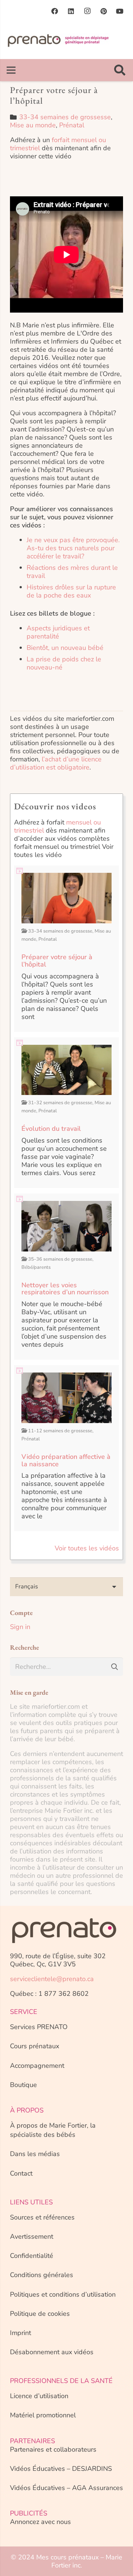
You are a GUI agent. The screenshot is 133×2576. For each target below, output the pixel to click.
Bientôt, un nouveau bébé (65, 648)
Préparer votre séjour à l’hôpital (57, 961)
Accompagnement (37, 2066)
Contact (21, 2173)
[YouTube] (120, 11)
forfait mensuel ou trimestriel (58, 144)
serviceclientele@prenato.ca (52, 1979)
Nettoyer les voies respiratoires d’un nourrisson (65, 1289)
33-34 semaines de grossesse (65, 117)
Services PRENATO (39, 2027)
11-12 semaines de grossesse (60, 1431)
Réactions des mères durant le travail (72, 572)
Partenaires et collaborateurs (53, 2449)
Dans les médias (35, 2154)
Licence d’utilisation (39, 2396)
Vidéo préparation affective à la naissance (66, 1460)
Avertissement (32, 2236)
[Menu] (11, 70)
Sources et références (42, 2217)
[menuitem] (66, 1587)
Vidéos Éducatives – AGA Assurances (66, 2488)
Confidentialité (32, 2256)
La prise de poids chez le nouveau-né (64, 663)
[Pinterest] (103, 11)
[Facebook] (55, 11)
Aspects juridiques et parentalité (58, 632)
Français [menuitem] (27, 1587)
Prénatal (72, 125)
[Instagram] (87, 11)
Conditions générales (42, 2275)
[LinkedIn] (71, 11)
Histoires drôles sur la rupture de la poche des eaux (71, 591)
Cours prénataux (35, 2046)
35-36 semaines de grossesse (60, 1259)
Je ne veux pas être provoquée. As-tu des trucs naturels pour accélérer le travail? (73, 548)
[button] (120, 70)
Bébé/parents (36, 1267)
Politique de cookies (40, 2314)
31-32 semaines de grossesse (60, 1103)
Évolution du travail (51, 1129)
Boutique (23, 2085)
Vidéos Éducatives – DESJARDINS (61, 2469)
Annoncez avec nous (40, 2522)
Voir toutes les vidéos (87, 1548)
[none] (66, 1587)
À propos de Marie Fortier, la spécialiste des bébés (53, 2130)
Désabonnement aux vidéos (52, 2352)
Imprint (21, 2333)
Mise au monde (33, 125)
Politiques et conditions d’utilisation (63, 2294)
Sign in (20, 1627)
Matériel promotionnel (43, 2415)
